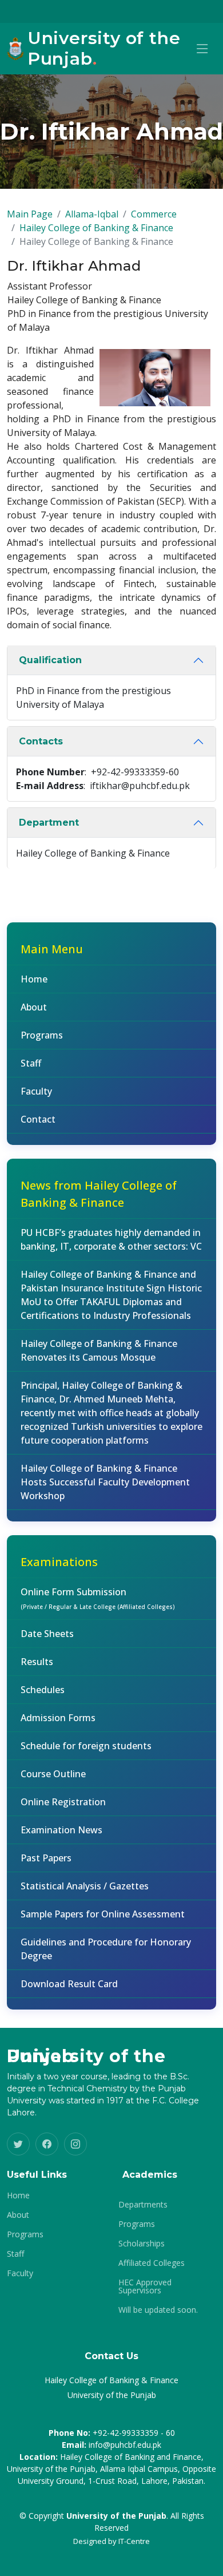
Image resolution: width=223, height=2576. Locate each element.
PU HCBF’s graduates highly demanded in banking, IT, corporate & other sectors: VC (111, 1239)
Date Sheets (47, 1634)
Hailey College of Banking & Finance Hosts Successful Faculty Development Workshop (105, 1482)
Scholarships (142, 2244)
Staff (31, 1063)
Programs (42, 1035)
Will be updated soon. (158, 2310)
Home (34, 979)
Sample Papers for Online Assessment (103, 1914)
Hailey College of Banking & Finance (96, 228)
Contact (38, 1119)
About (34, 1007)
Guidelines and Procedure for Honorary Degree (106, 1949)
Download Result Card (69, 1984)
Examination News (61, 1830)
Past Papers (46, 1858)
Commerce (154, 214)
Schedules (43, 1690)
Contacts (41, 741)
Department (49, 823)
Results (37, 1662)
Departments (143, 2205)
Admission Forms (58, 1718)
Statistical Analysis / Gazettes (85, 1886)
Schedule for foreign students (86, 1746)
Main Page (30, 214)
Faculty (36, 1091)
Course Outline (53, 1774)
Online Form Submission (98, 1598)
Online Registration (63, 1802)
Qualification (50, 660)
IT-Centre (134, 2541)
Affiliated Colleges (152, 2263)
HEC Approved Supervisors (145, 2286)
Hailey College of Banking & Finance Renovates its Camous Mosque (99, 1350)
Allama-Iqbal (92, 214)
